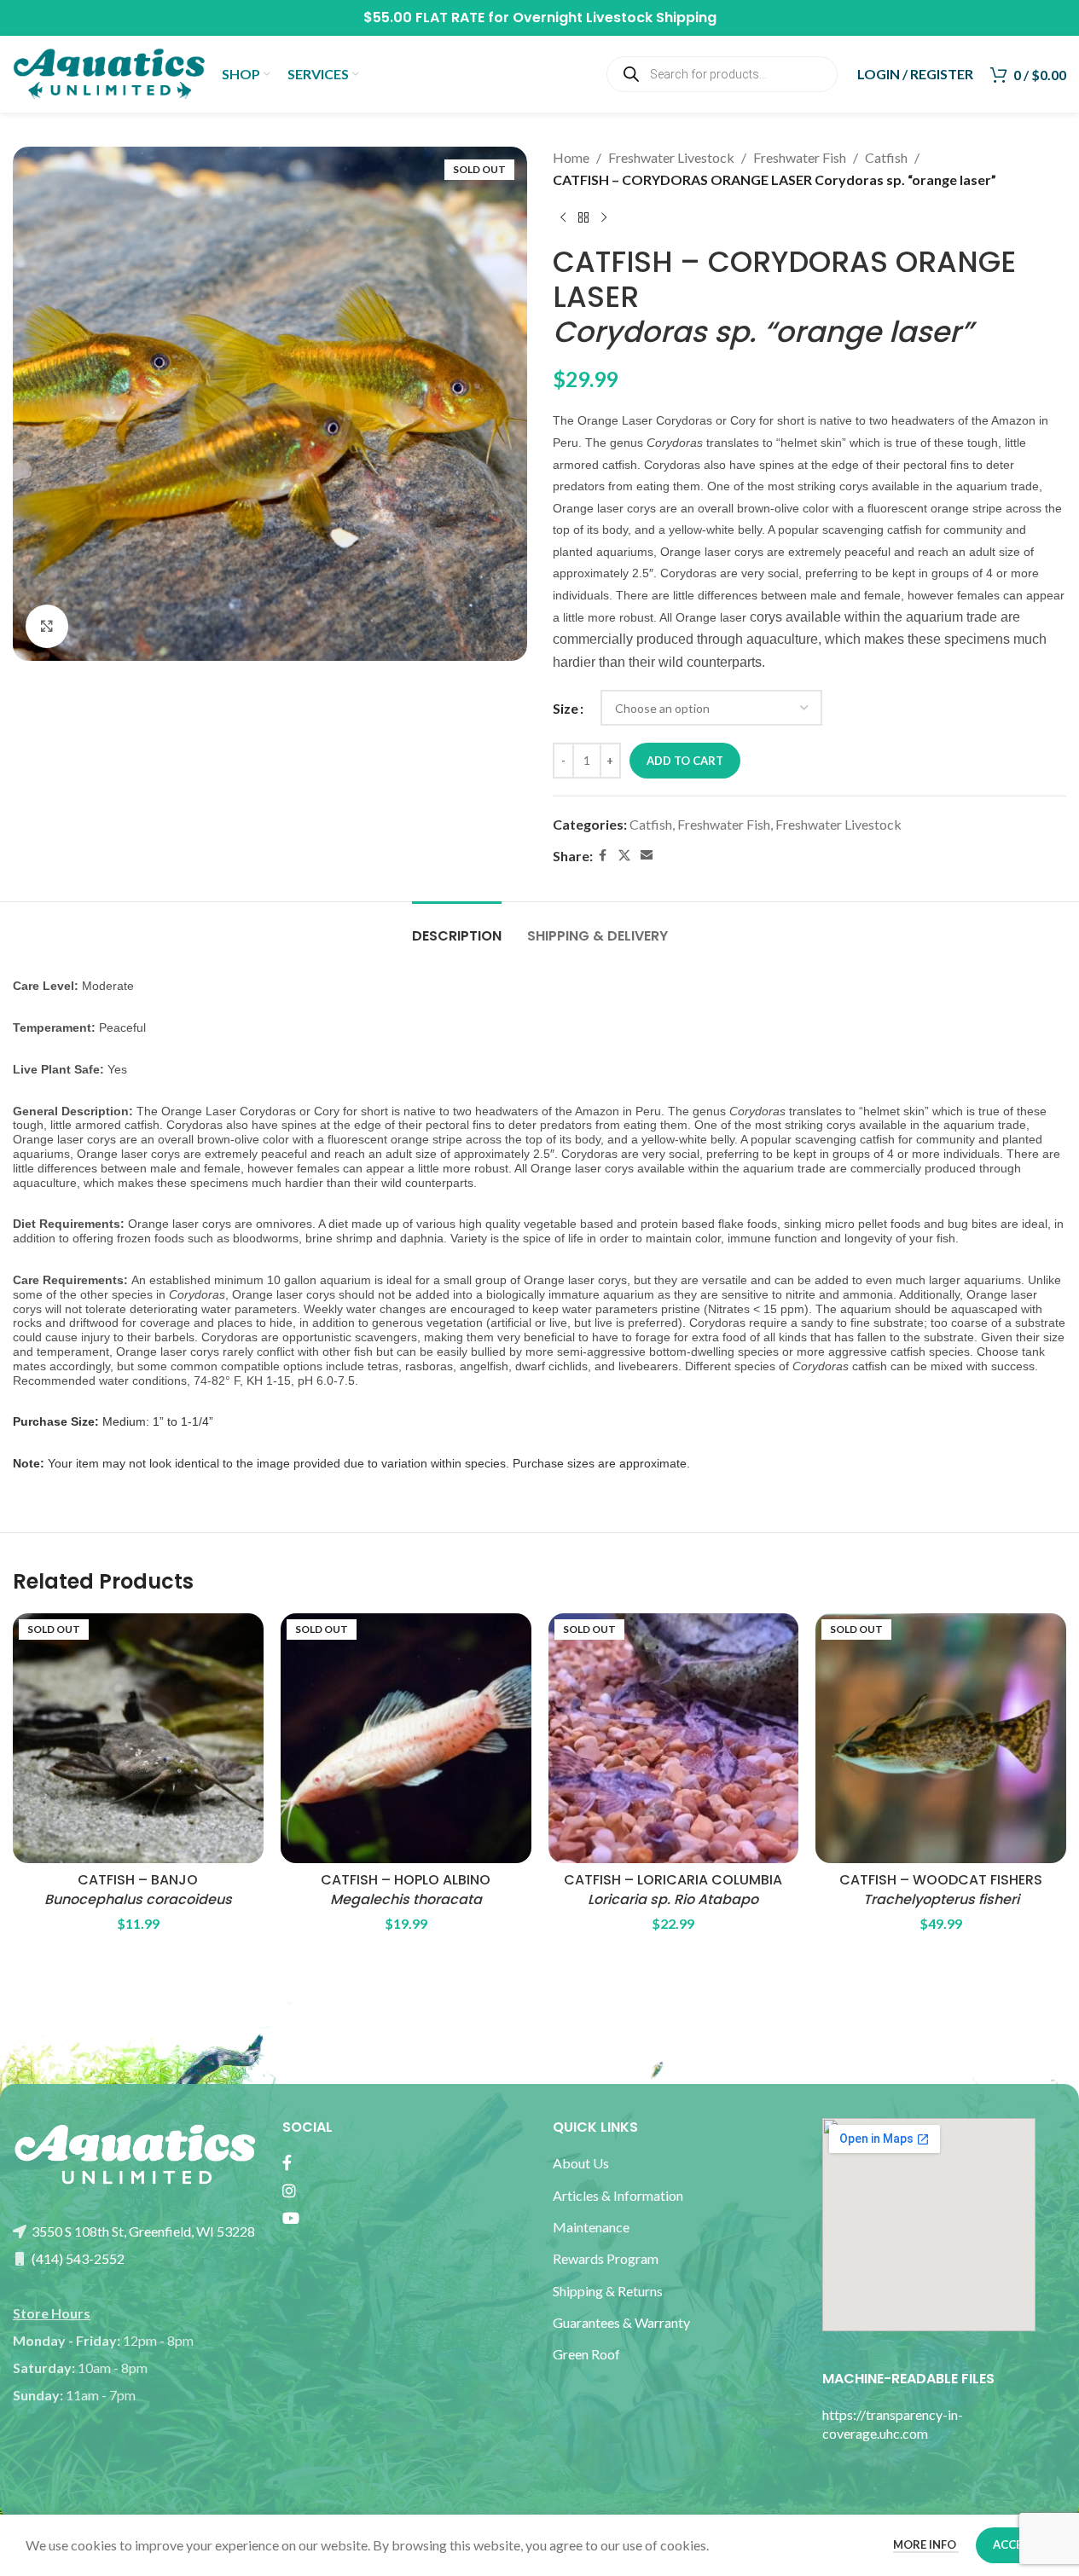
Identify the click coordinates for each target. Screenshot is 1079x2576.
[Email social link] (647, 856)
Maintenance (591, 2227)
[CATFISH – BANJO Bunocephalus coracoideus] (138, 1739)
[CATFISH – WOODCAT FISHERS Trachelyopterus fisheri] (941, 1739)
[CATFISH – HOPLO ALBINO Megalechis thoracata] (406, 1739)
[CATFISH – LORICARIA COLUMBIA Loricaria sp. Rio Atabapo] (674, 1739)
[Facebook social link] (603, 856)
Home (571, 157)
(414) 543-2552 (77, 2258)
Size (566, 708)
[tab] (457, 927)
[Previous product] (563, 217)
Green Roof (586, 2354)
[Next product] (604, 217)
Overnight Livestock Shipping (615, 17)
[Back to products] (583, 217)
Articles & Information (619, 2195)
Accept (1015, 2544)
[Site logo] (109, 72)
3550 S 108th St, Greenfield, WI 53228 (142, 2231)
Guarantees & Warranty (621, 2322)
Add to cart (685, 761)
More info (926, 2544)
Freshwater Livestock (671, 157)
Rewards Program (606, 2258)
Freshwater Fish (800, 157)
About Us (581, 2163)
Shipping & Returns (608, 2291)
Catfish (886, 157)
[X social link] (624, 856)
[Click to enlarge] (47, 626)
